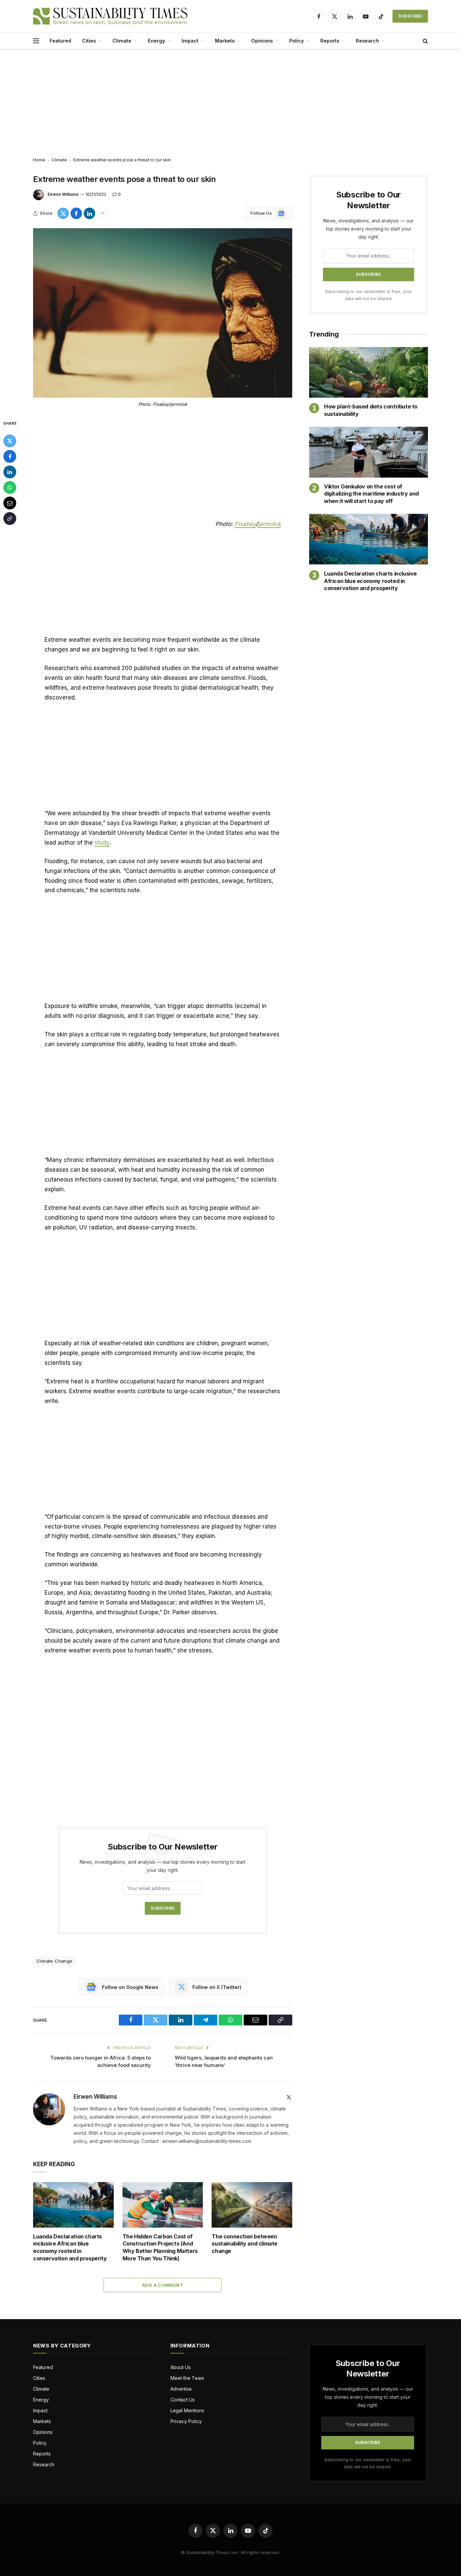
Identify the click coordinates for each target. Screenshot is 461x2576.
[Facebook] (10, 456)
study (102, 843)
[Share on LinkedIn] (89, 213)
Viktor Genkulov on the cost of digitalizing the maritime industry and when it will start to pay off (371, 494)
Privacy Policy (186, 2421)
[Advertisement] (231, 104)
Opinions (262, 41)
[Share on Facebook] (76, 213)
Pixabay (245, 524)
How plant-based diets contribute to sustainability (371, 410)
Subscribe (410, 16)
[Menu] (36, 41)
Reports (330, 41)
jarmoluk (269, 524)
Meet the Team (187, 2378)
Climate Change (54, 1961)
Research (367, 41)
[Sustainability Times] (110, 16)
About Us (181, 2367)
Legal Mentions (187, 2410)
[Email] (10, 503)
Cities (89, 41)
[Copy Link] (10, 519)
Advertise (181, 2389)
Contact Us (183, 2400)
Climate (122, 41)
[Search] (425, 41)
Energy (156, 41)
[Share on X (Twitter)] (63, 213)
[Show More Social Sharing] (103, 213)
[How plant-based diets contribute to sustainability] (369, 373)
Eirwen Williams (63, 194)
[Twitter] (10, 441)
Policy (296, 41)
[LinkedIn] (10, 472)
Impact (190, 41)
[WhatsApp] (10, 487)
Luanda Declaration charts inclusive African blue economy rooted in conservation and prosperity (70, 2247)
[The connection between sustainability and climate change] (252, 2205)
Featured (60, 41)
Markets (225, 41)
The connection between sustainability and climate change (245, 2244)
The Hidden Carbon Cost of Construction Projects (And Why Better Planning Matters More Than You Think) (160, 2247)
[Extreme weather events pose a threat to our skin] (163, 313)
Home (39, 160)
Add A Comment (163, 2285)
